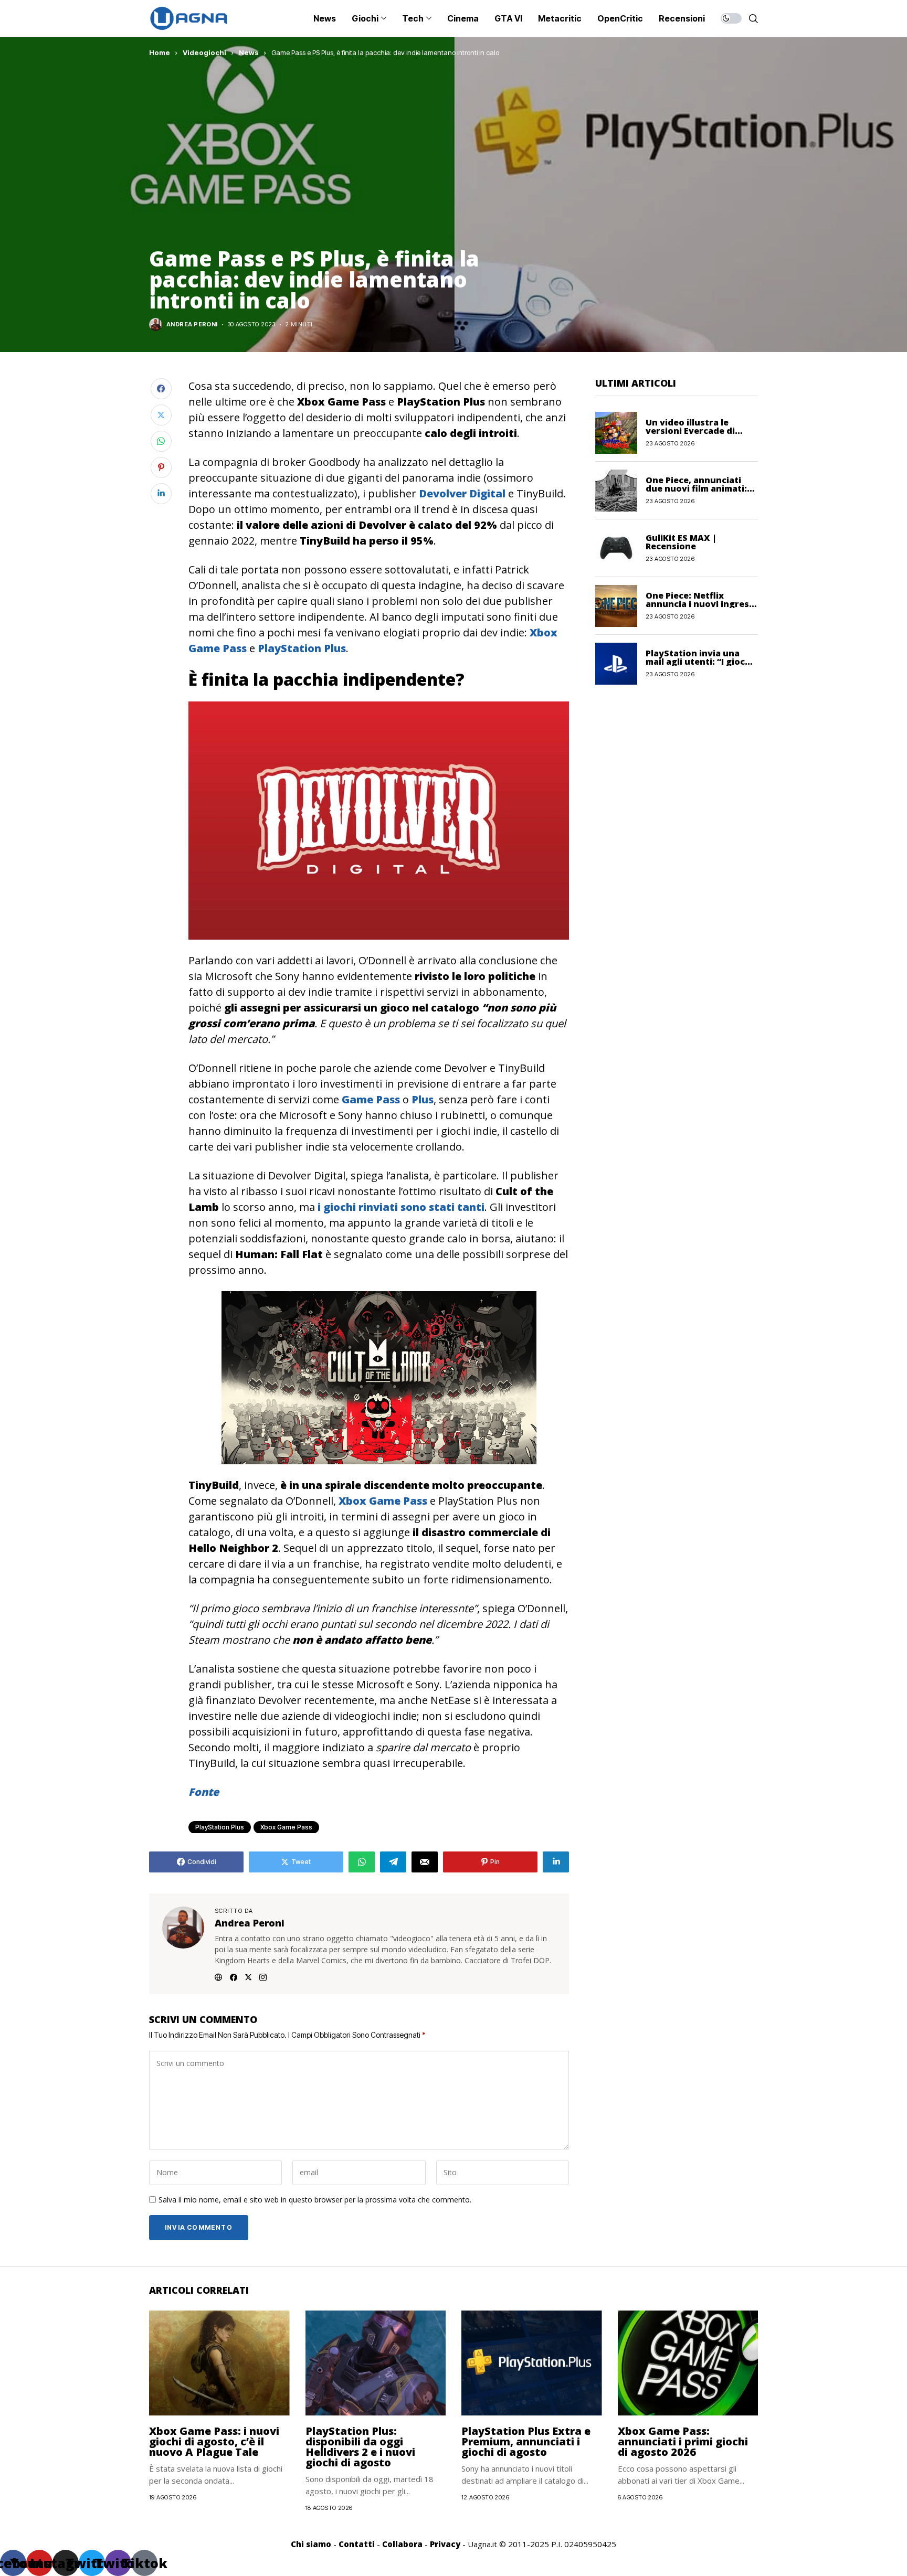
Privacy (445, 2544)
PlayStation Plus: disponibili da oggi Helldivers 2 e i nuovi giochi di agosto (360, 2447)
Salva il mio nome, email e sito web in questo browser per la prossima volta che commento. (315, 2200)
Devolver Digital (462, 493)
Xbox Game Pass (383, 1501)
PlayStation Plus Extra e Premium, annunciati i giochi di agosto (526, 2441)
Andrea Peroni (192, 324)
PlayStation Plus (302, 648)
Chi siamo (311, 2544)
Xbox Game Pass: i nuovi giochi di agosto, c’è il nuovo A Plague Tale (214, 2441)
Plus (423, 1099)
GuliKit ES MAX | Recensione (681, 542)
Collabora (402, 2544)
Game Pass (371, 1099)
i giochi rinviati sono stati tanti (401, 1207)
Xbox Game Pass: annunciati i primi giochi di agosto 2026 (683, 2441)
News (249, 52)
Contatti (357, 2544)
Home (160, 52)
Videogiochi (204, 52)
